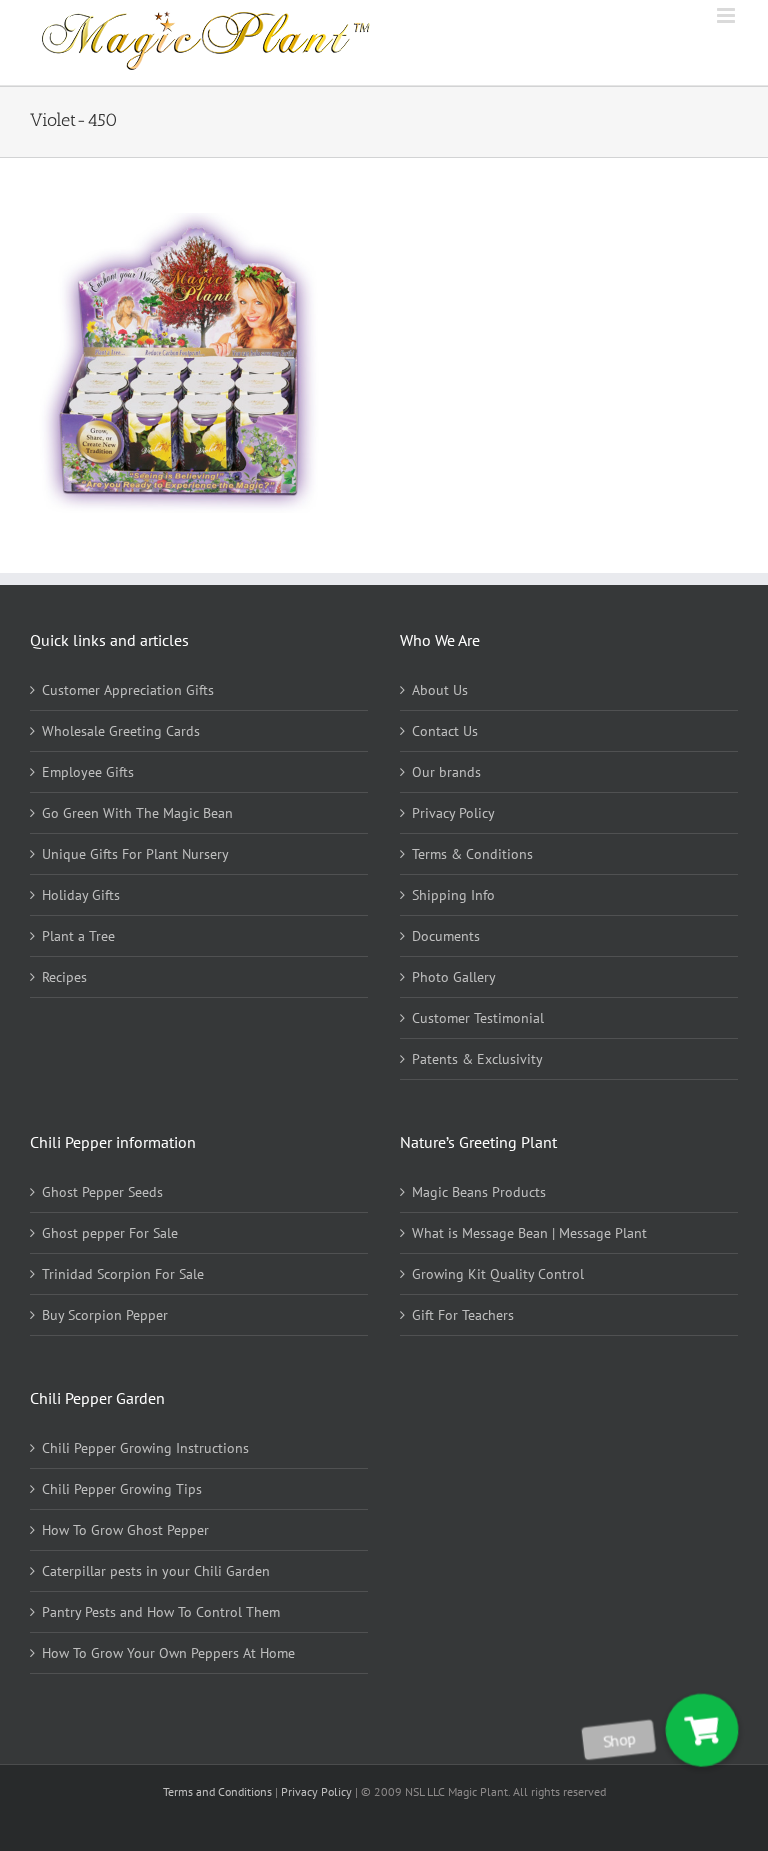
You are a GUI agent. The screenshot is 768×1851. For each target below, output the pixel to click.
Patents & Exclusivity (477, 1059)
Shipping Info (453, 895)
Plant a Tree (78, 936)
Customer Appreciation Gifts (128, 690)
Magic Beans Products (479, 1192)
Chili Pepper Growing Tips (122, 1489)
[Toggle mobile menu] (727, 15)
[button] (701, 1730)
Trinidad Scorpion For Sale (123, 1274)
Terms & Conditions (472, 854)
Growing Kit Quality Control (498, 1274)
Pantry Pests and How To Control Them (161, 1612)
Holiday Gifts (81, 895)
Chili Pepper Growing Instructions (145, 1448)
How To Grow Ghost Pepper (125, 1530)
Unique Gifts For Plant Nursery (135, 854)
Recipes (64, 977)
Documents (446, 936)
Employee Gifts (88, 772)
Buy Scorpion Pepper (105, 1315)
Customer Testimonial (478, 1018)
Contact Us (445, 731)
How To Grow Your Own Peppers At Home (168, 1653)
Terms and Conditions (219, 1791)
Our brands (446, 772)
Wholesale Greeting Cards (121, 731)
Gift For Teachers (463, 1315)
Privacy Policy (453, 813)
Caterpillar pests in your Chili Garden (156, 1571)
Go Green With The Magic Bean (137, 813)
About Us (440, 690)
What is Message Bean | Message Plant (529, 1233)
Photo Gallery (454, 977)
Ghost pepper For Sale (110, 1233)
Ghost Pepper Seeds (102, 1192)
